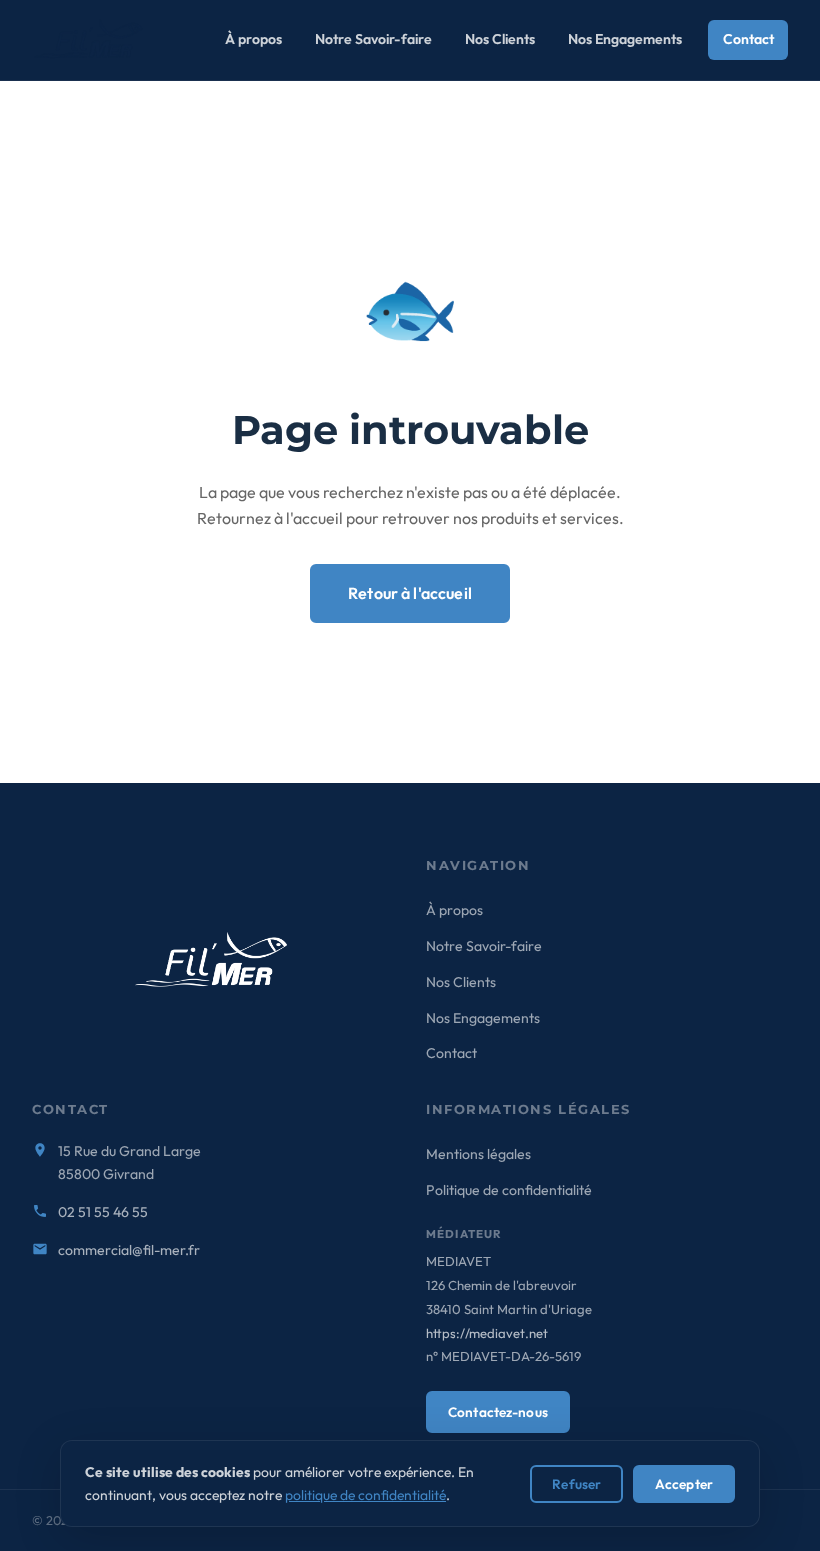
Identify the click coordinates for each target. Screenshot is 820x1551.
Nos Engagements (625, 39)
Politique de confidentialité (509, 1190)
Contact (748, 39)
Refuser (576, 1484)
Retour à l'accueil (410, 593)
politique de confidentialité (365, 1495)
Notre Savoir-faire (373, 39)
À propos (253, 39)
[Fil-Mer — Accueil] (90, 40)
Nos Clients (500, 39)
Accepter (684, 1484)
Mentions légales (478, 1154)
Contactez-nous (498, 1412)
